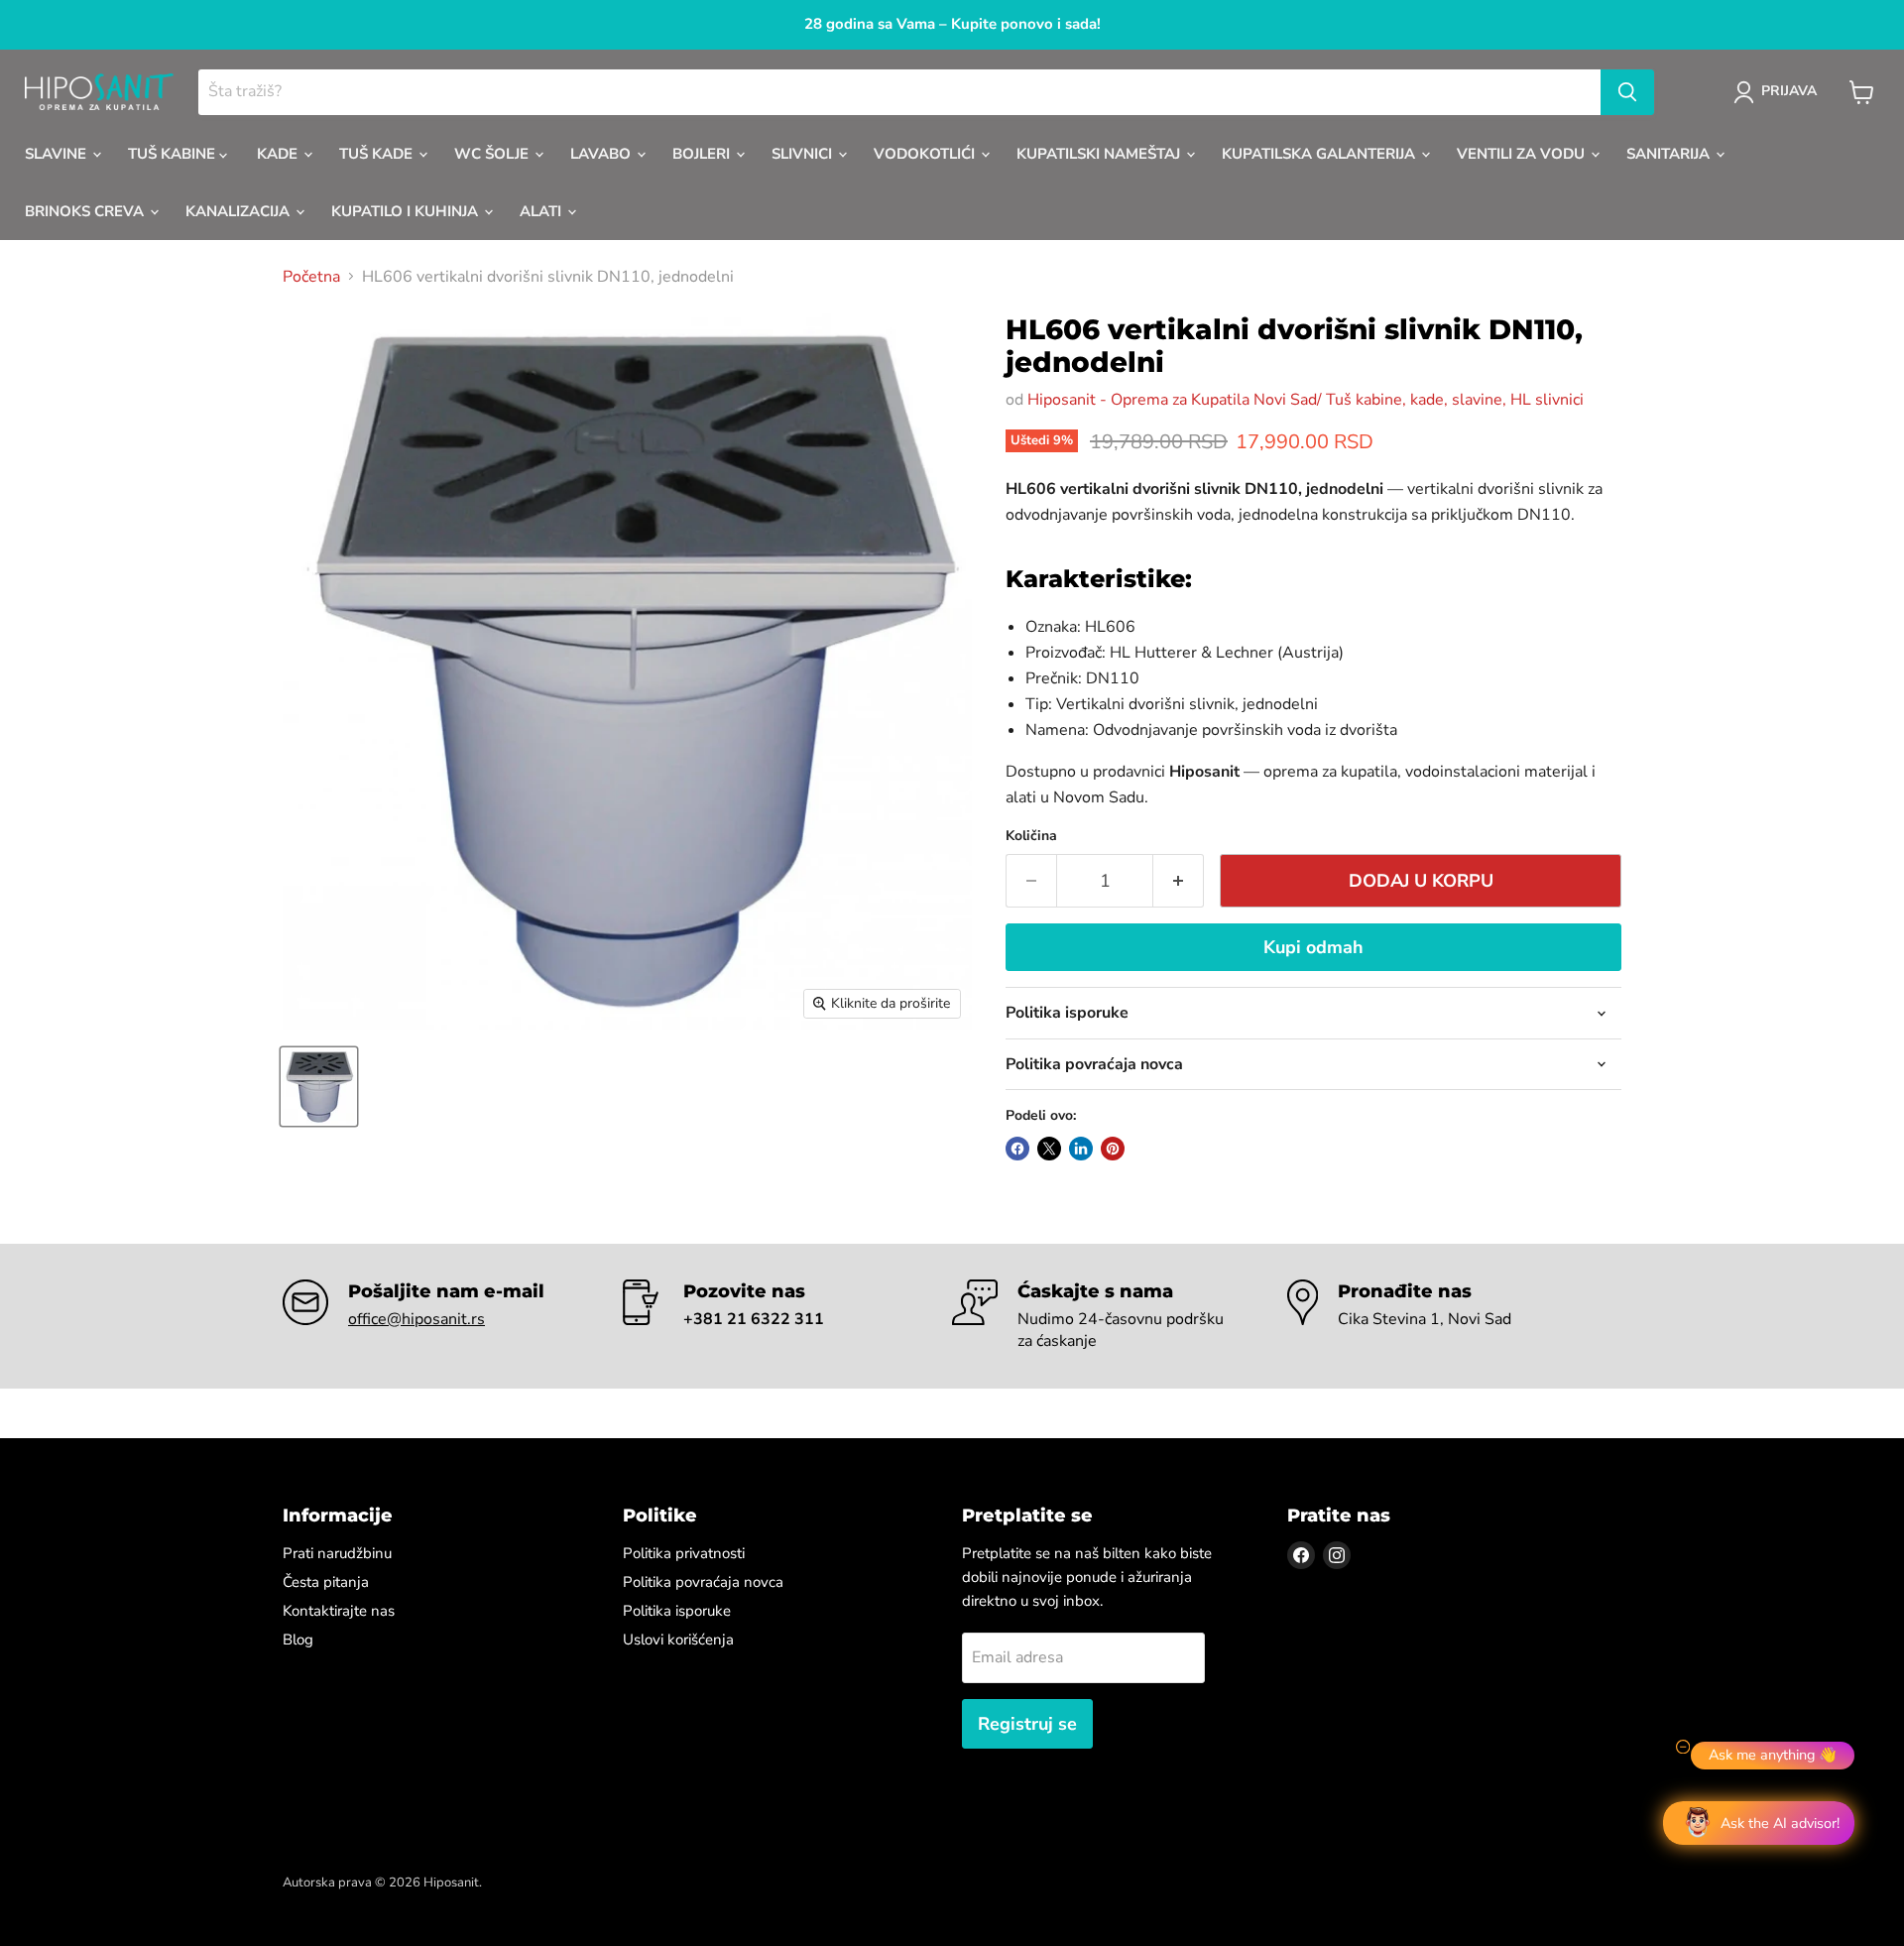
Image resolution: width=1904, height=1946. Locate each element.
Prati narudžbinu (337, 1553)
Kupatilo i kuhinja (407, 211)
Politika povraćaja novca (703, 1582)
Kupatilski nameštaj (1100, 154)
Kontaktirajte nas (339, 1611)
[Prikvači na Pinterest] (1113, 1149)
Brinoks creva (86, 211)
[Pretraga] (1627, 92)
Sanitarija (1670, 154)
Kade (279, 154)
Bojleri (703, 154)
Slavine (58, 154)
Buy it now (1313, 949)
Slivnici (804, 154)
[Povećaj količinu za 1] (1179, 881)
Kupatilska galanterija (1320, 154)
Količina (1031, 836)
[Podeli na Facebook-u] (1017, 1149)
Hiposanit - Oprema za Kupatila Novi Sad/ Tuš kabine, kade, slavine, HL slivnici (1306, 400)
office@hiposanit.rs (416, 1319)
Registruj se (1027, 1724)
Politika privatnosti (684, 1553)
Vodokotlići (926, 154)
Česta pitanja (326, 1582)
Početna (311, 277)
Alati (542, 211)
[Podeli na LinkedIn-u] (1081, 1149)
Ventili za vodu (1523, 154)
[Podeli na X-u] (1049, 1149)
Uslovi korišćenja (678, 1640)
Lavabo (602, 154)
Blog (298, 1640)
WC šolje (493, 154)
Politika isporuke (677, 1611)
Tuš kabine (174, 154)
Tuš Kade (378, 154)
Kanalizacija (239, 211)
